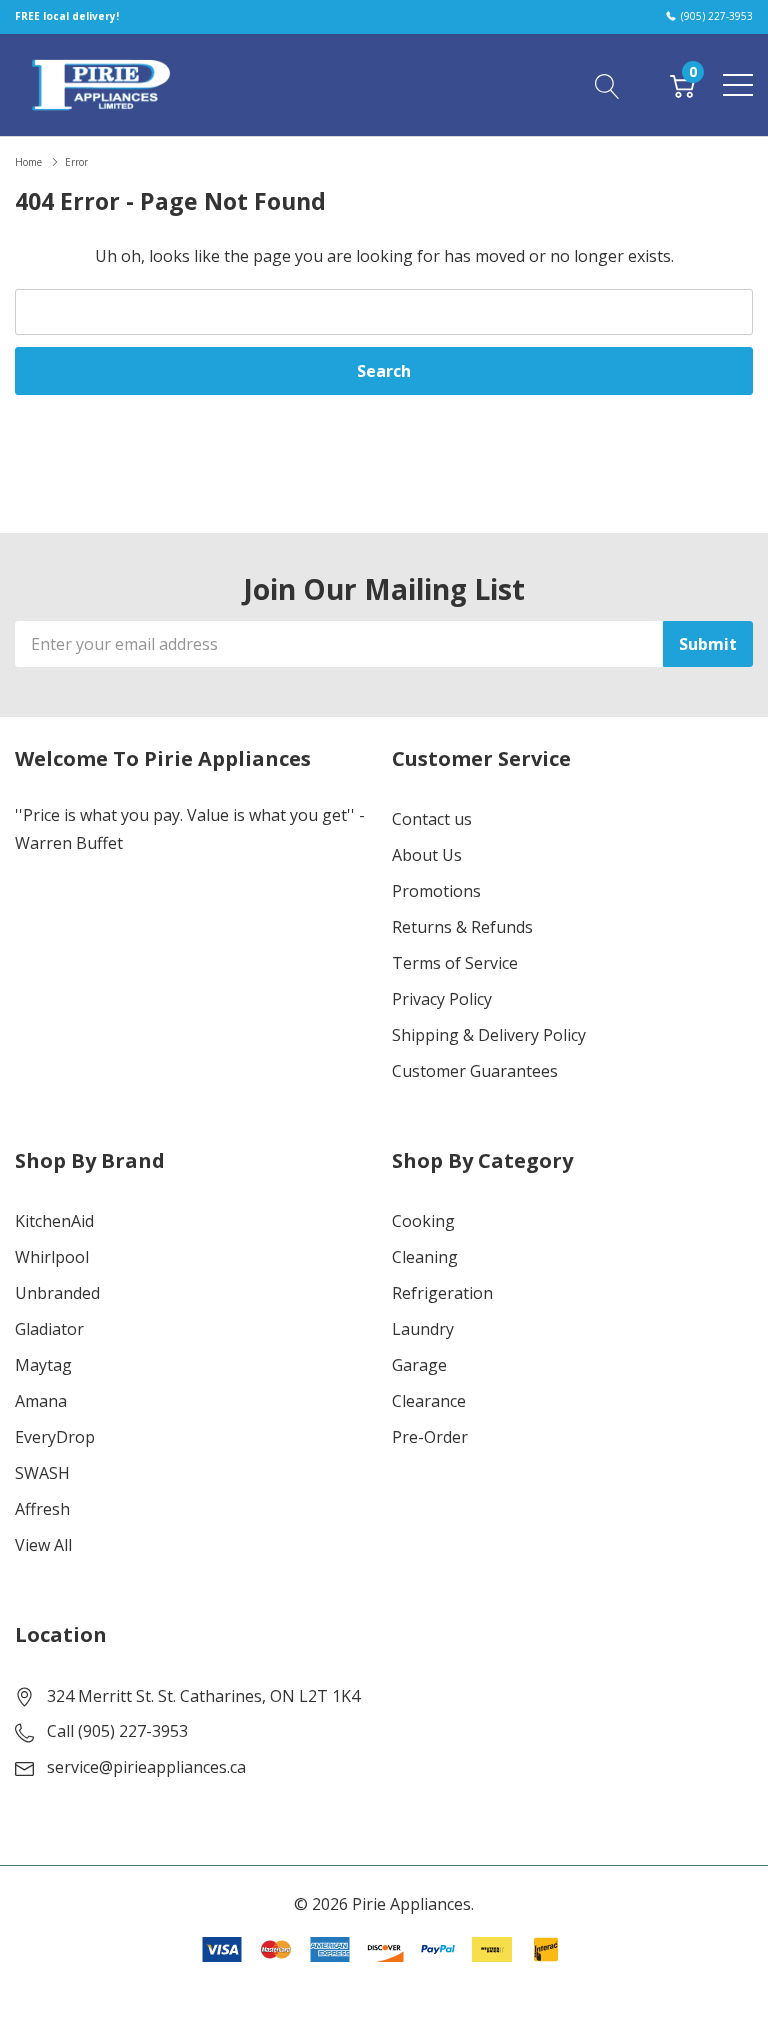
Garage (419, 1365)
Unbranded (57, 1293)
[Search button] (607, 84)
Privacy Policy (442, 999)
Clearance (429, 1401)
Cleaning (425, 1257)
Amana (41, 1401)
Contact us (432, 819)
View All (43, 1545)
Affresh (42, 1509)
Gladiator (49, 1329)
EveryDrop (55, 1437)
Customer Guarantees (475, 1071)
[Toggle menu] (738, 85)
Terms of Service (455, 963)
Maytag (43, 1365)
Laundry (423, 1329)
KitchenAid (54, 1221)
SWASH (42, 1473)
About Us (427, 855)
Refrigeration (442, 1293)
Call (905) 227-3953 (117, 1731)
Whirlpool (52, 1257)
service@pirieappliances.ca (146, 1767)
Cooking (423, 1221)
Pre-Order (430, 1437)
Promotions (436, 891)
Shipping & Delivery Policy (489, 1035)
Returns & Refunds (462, 927)
